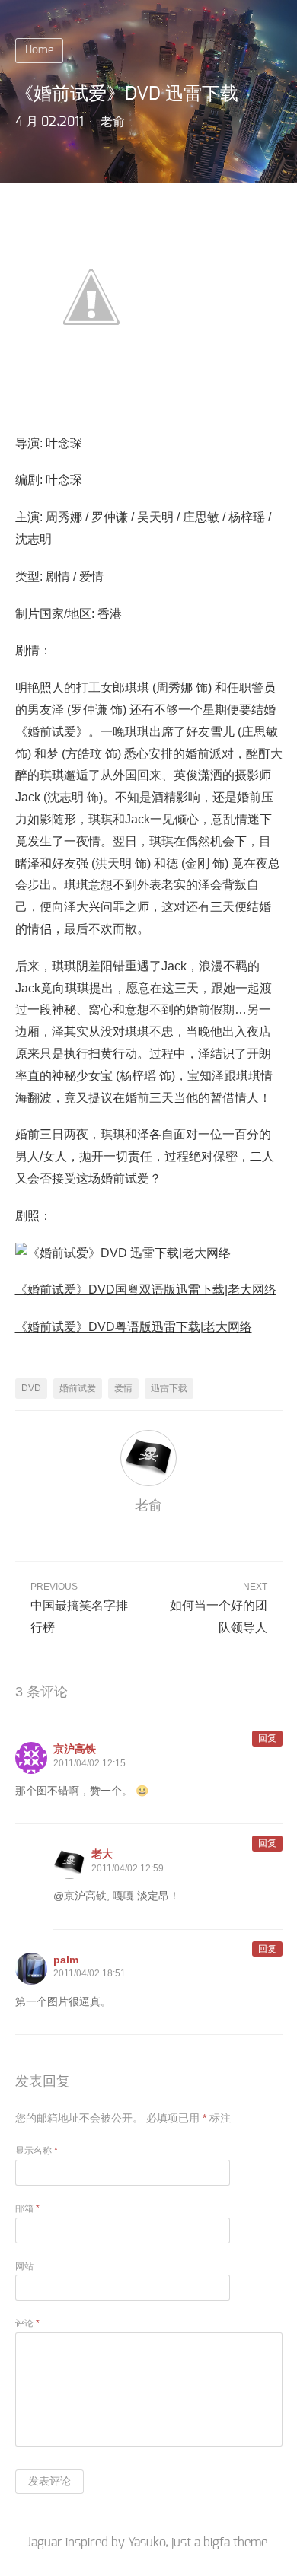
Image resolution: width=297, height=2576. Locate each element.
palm (66, 1960)
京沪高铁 (75, 1749)
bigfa (217, 2543)
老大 (102, 1854)
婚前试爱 (78, 1388)
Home (39, 50)
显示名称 (37, 2151)
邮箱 (27, 2208)
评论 (27, 2323)
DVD (31, 1388)
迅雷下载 (169, 1388)
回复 (267, 1738)
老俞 (113, 122)
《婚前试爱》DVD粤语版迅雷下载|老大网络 (134, 1327)
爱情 (123, 1388)
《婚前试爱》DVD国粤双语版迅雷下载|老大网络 (146, 1290)
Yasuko (147, 2543)
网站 (24, 2266)
